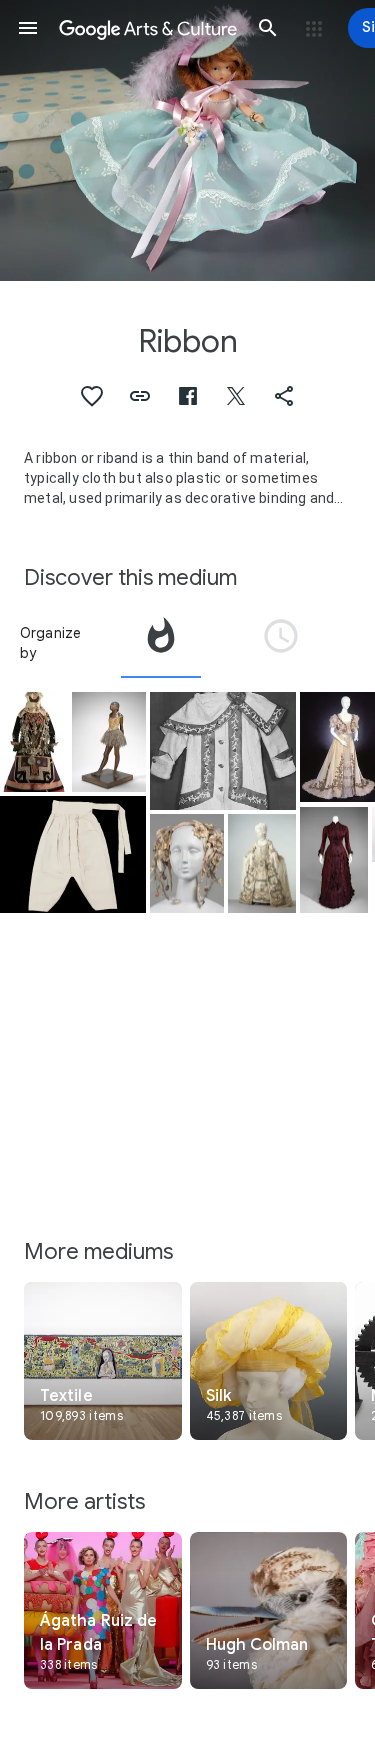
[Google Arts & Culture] (148, 28)
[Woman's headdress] (187, 864)
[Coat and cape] (223, 750)
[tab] (161, 643)
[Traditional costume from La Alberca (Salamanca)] (34, 742)
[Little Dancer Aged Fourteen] (109, 742)
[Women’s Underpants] (73, 854)
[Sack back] (262, 864)
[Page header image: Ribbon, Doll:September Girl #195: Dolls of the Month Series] (187, 140)
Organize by (51, 643)
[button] (28, 28)
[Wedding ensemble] (334, 860)
